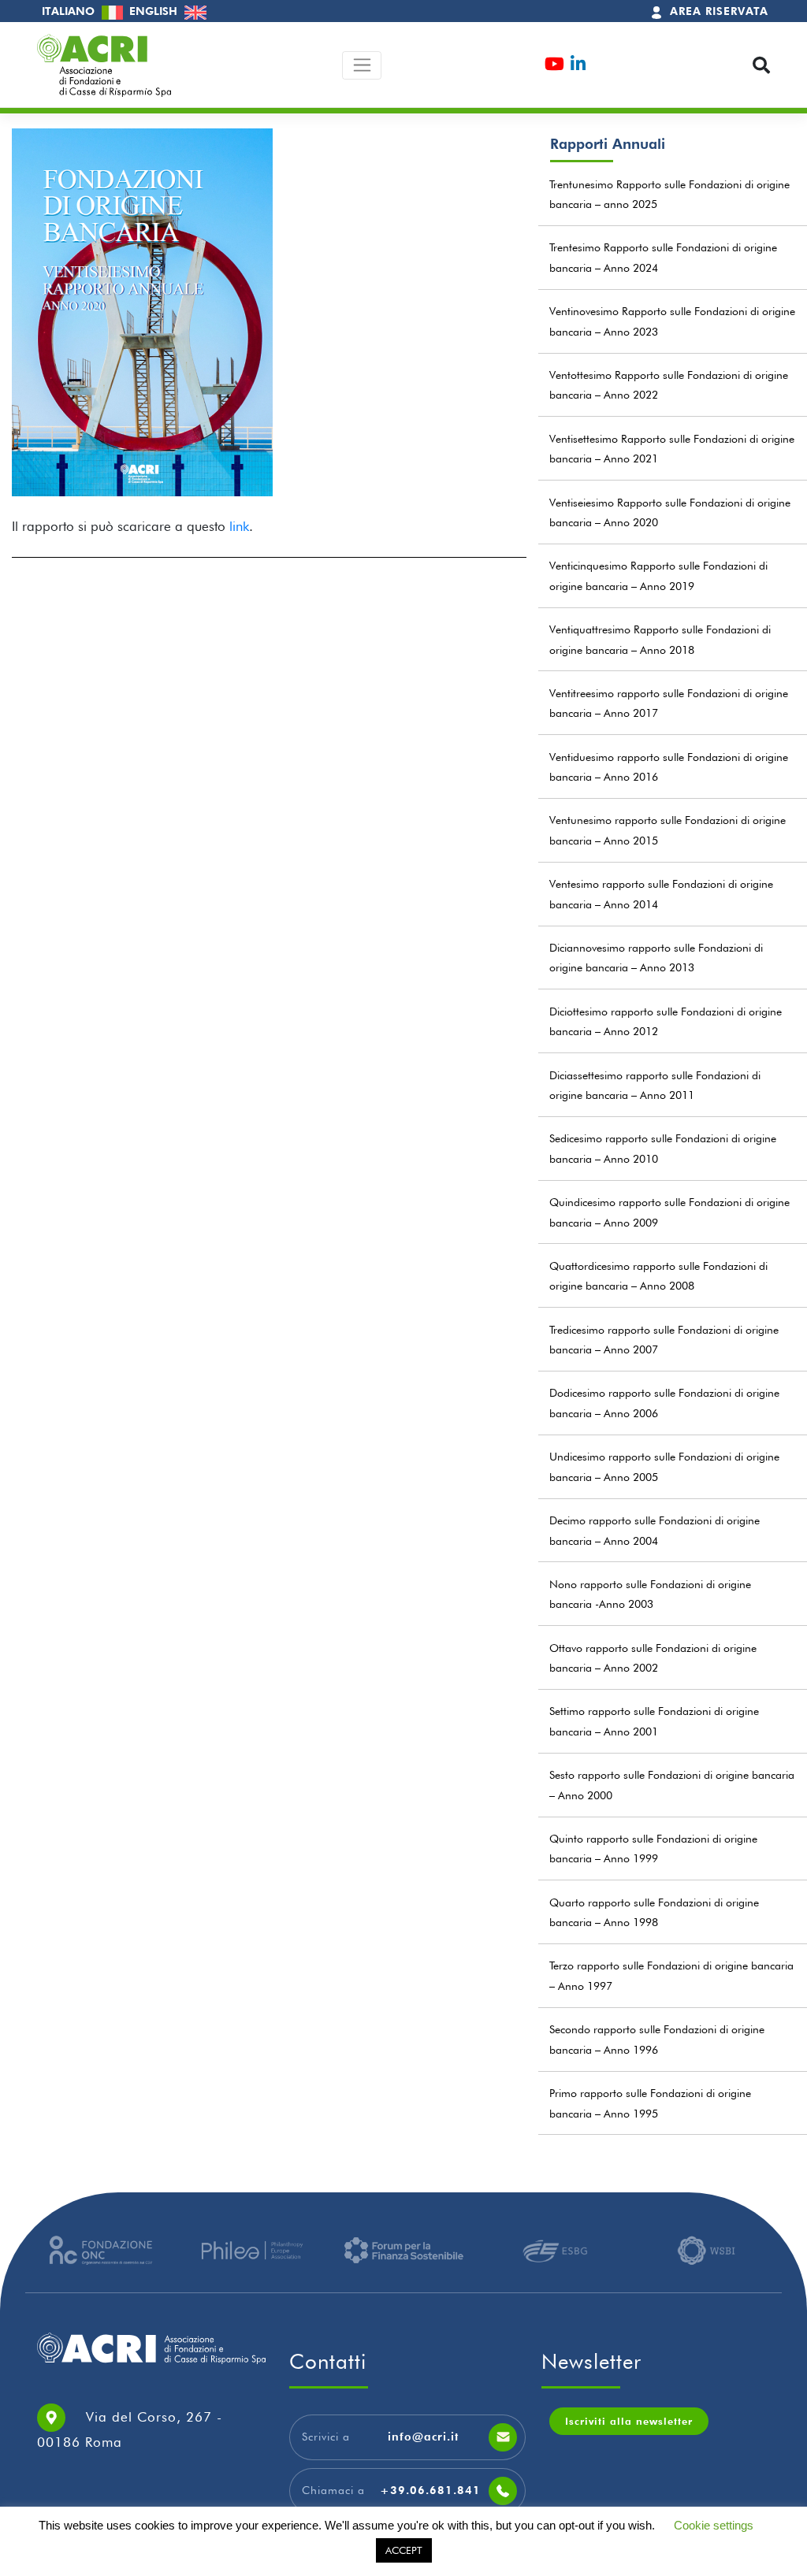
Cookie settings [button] (714, 2525)
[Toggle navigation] (362, 65)
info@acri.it (423, 2437)
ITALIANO (70, 11)
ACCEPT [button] (404, 2550)
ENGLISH (155, 11)
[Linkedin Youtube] (578, 66)
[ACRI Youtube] (554, 66)
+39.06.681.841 (430, 2490)
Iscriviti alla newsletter (629, 2421)
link (239, 526)
